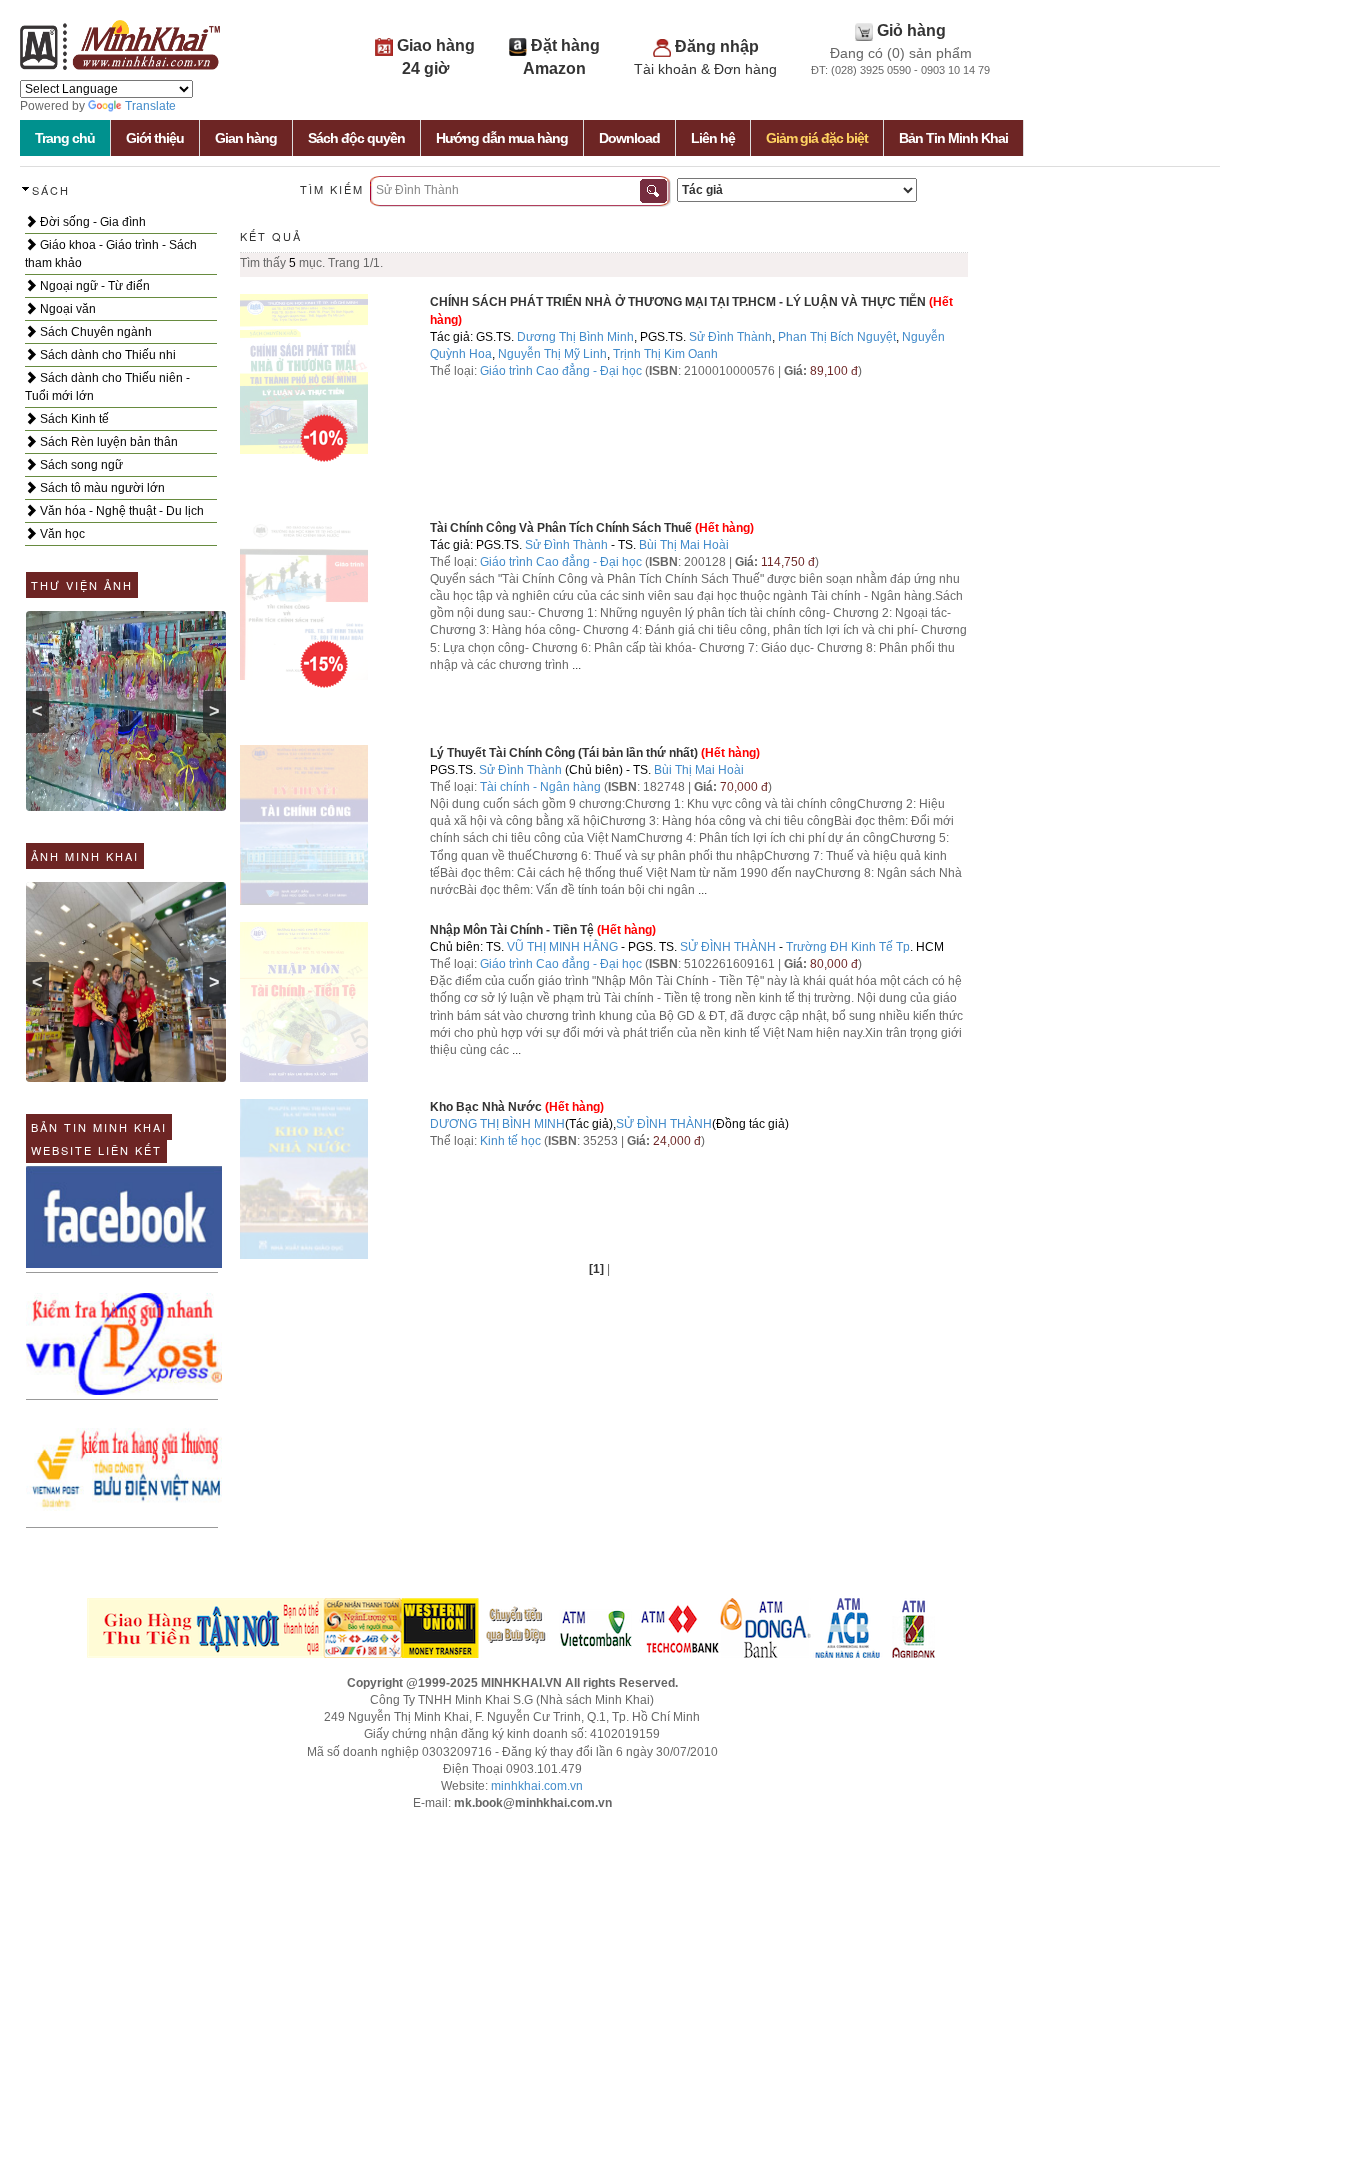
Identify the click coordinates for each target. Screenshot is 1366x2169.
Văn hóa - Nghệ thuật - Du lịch (120, 511)
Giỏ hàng (911, 30)
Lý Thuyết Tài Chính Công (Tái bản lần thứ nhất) (564, 753)
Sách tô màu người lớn (101, 488)
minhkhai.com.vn (537, 1786)
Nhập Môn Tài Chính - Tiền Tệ (512, 930)
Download (629, 138)
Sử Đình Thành (730, 337)
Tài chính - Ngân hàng (542, 787)
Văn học (61, 534)
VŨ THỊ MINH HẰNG (562, 947)
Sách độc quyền (356, 138)
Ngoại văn (66, 309)
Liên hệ (713, 138)
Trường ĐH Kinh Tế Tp (848, 947)
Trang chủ (65, 138)
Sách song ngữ (80, 465)
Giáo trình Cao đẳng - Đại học (561, 371)
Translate (150, 106)
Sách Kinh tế (73, 419)
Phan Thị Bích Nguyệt (837, 337)
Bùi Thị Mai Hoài (684, 545)
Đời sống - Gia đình (91, 222)
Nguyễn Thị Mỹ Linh (552, 354)
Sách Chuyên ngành (94, 332)
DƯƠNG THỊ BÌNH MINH (497, 1124)
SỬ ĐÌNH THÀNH (728, 947)
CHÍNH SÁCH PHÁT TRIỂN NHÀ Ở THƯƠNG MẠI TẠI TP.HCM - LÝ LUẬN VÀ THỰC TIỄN (678, 302)
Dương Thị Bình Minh (575, 337)
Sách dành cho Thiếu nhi (106, 355)
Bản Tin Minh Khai (953, 138)
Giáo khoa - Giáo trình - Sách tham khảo (111, 254)
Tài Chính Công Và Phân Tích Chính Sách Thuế (561, 528)
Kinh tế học (510, 1141)
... (576, 665)
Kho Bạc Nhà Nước (486, 1107)
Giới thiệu (155, 138)
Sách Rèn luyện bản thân (107, 442)
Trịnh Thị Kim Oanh (665, 354)
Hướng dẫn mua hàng (502, 138)
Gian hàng (246, 138)
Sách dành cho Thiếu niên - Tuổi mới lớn (107, 387)
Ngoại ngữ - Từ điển (93, 286)
